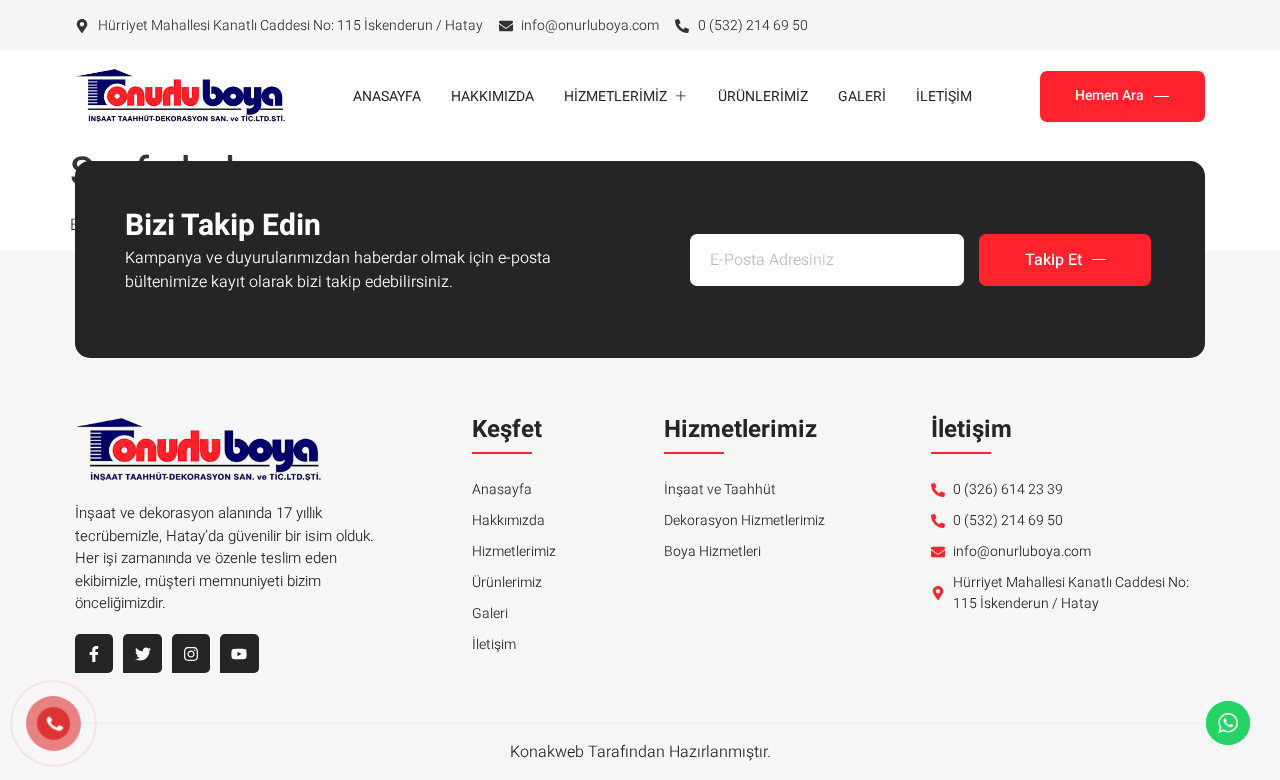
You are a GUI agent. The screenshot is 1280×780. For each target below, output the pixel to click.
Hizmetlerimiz (615, 96)
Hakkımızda (492, 96)
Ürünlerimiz (763, 96)
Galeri (862, 96)
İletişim (944, 96)
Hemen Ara (1109, 95)
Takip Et (1053, 260)
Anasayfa (387, 96)
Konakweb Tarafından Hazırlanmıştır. (640, 752)
